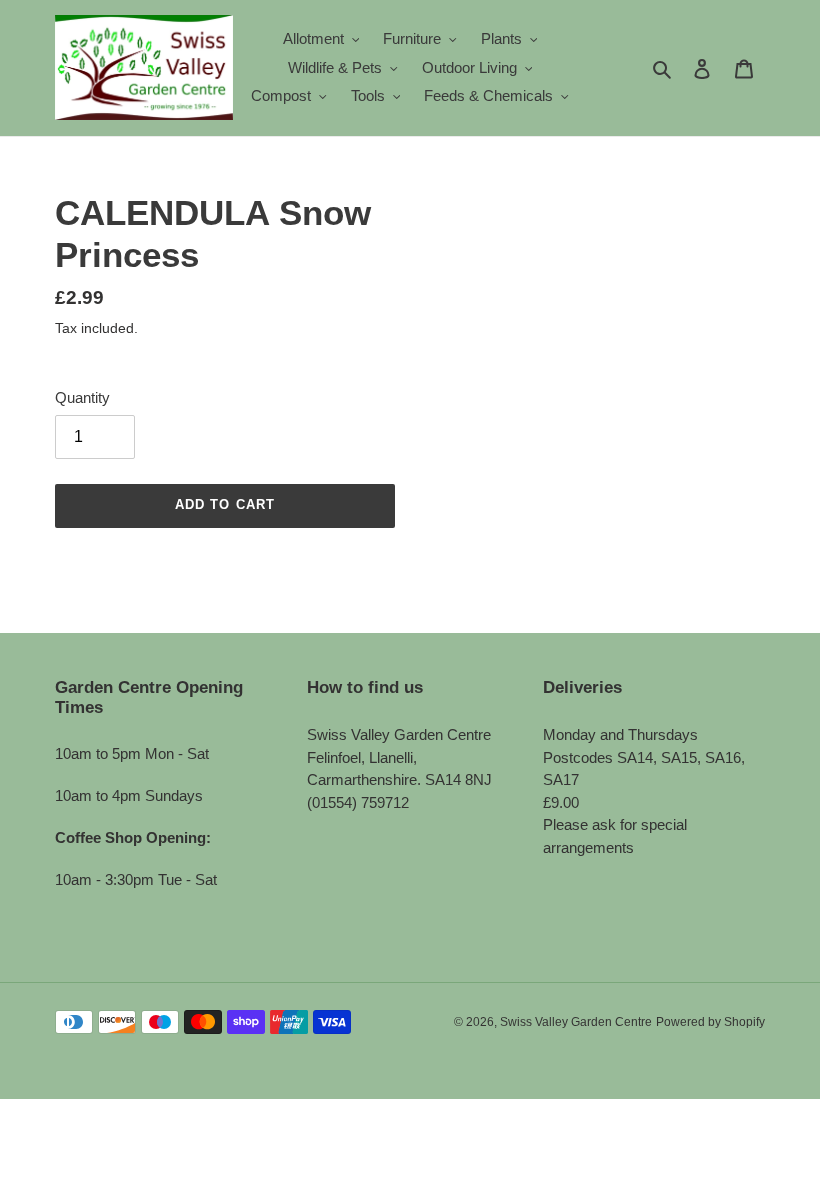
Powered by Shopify (710, 1022)
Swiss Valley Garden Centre (576, 1022)
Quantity (82, 397)
